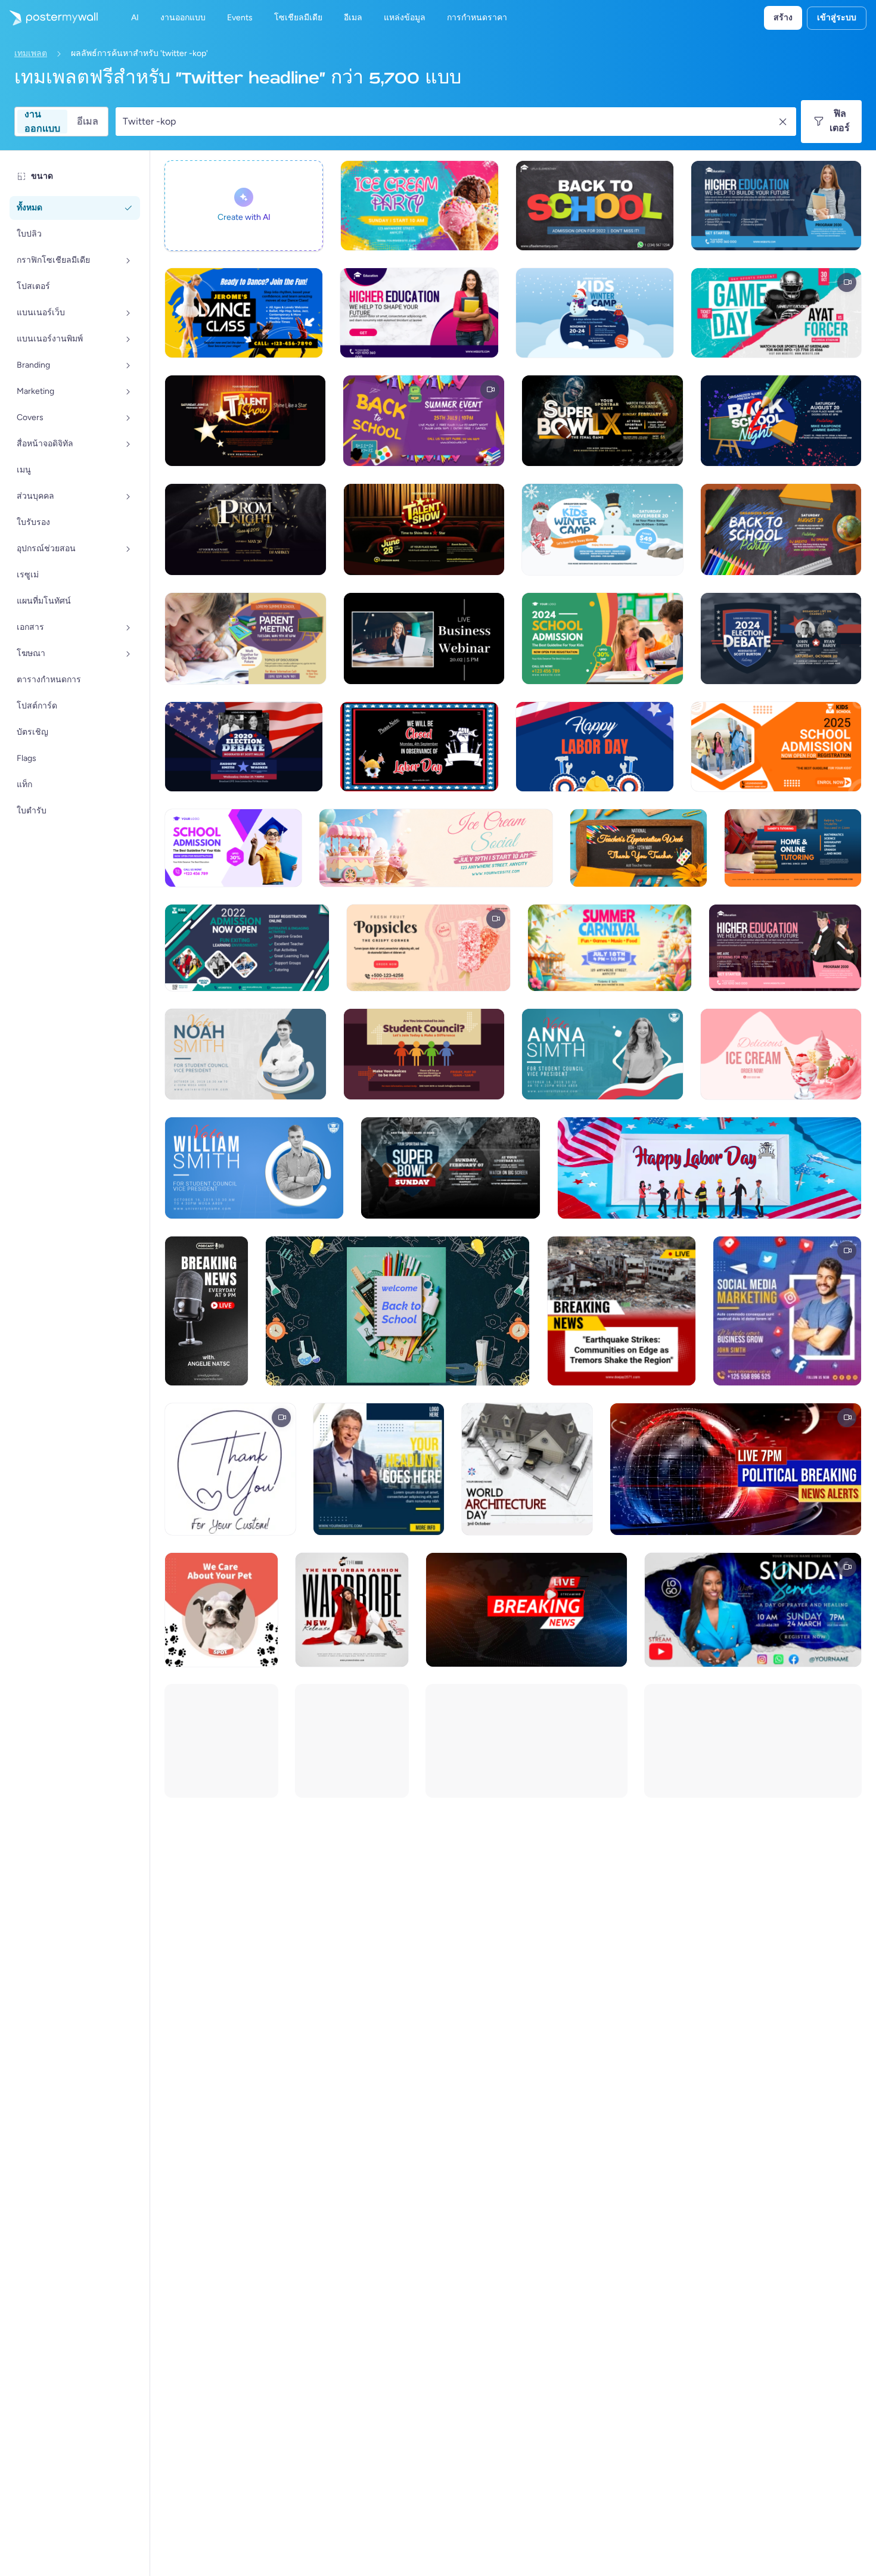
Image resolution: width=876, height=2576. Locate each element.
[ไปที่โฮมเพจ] (49, 18)
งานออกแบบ (42, 122)
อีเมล (88, 121)
